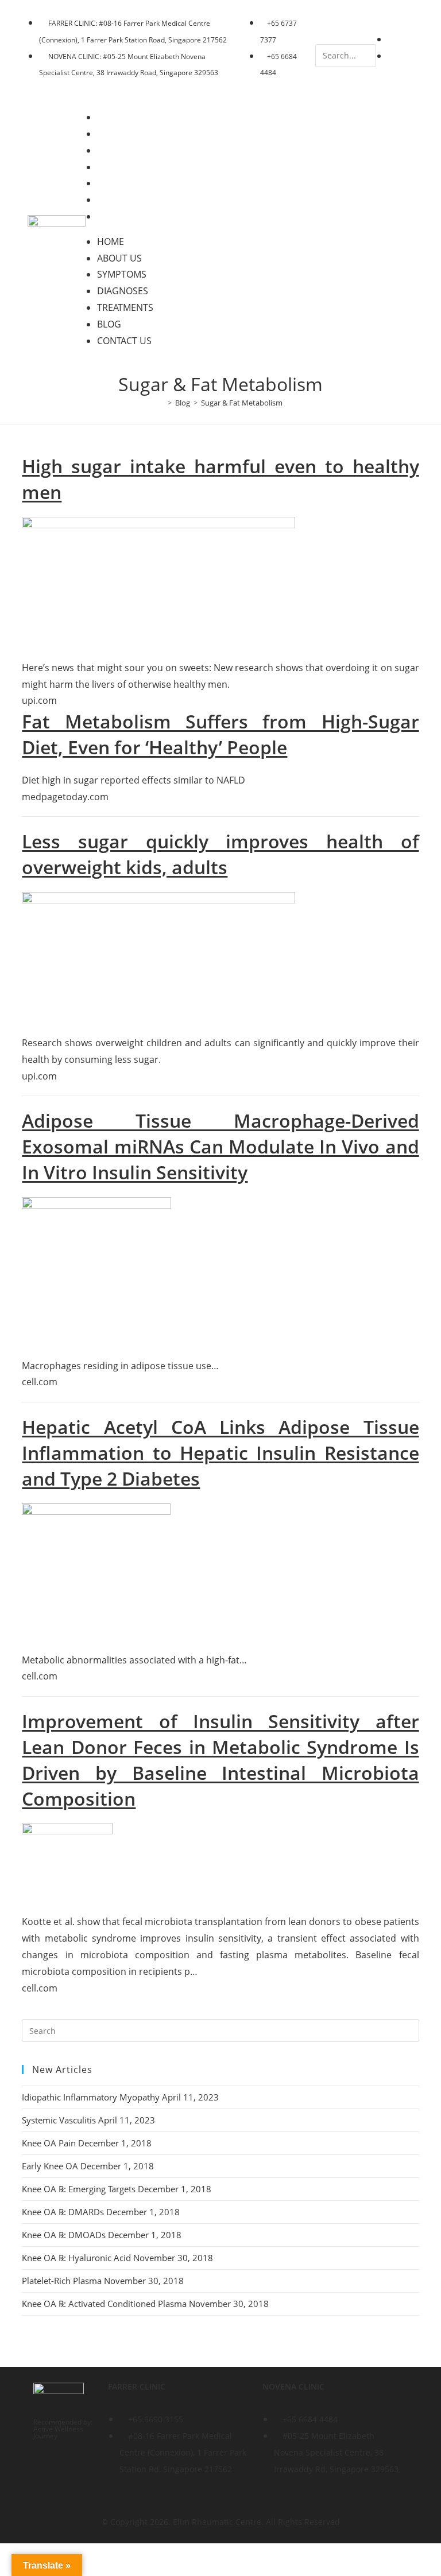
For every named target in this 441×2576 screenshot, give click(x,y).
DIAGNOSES (131, 167)
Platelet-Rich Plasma (62, 2281)
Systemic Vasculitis (59, 2120)
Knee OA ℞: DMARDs (63, 2212)
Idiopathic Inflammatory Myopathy (91, 2097)
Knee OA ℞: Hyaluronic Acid (76, 2258)
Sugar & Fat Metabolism (242, 403)
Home (119, 117)
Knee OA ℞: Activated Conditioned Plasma (104, 2304)
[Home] (161, 403)
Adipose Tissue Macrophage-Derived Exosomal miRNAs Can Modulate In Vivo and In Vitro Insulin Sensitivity (220, 1146)
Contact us (132, 216)
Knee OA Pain (49, 2143)
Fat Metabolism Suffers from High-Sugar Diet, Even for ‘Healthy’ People (220, 734)
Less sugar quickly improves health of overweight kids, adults (220, 854)
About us (127, 134)
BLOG (117, 200)
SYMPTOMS (130, 150)
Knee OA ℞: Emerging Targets (79, 2189)
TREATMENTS (133, 183)
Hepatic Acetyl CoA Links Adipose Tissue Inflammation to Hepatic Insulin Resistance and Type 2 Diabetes (220, 1453)
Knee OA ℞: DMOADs (64, 2235)
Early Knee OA (50, 2166)
